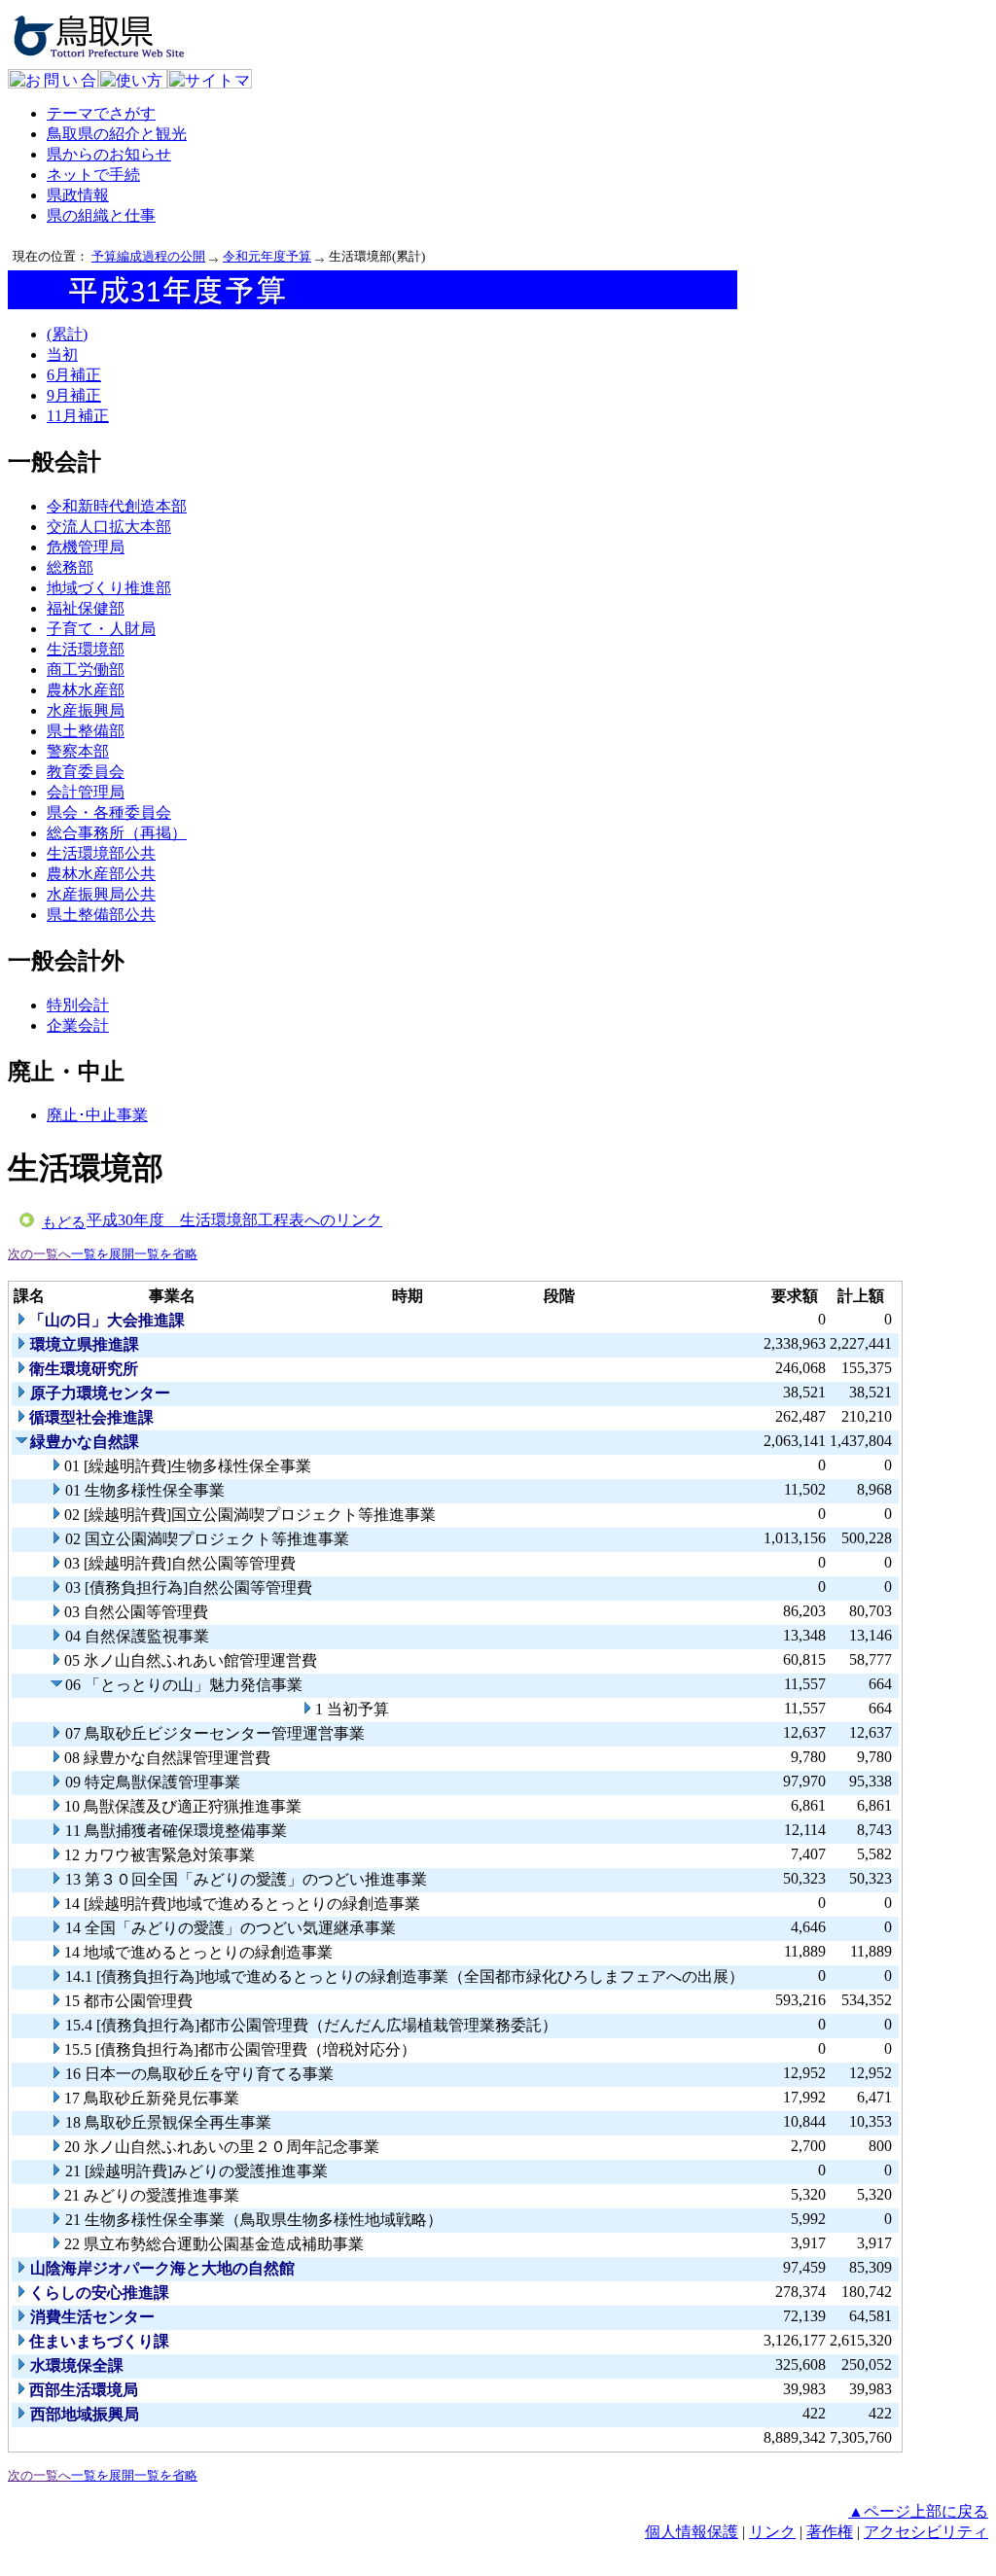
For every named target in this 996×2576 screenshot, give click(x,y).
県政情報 (78, 195)
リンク (772, 2532)
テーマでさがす (101, 113)
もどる (64, 1222)
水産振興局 (86, 710)
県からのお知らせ (109, 154)
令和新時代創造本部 (117, 506)
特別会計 (78, 1005)
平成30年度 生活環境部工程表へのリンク (234, 1220)
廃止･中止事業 (97, 1115)
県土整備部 (86, 731)
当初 (62, 354)
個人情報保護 (692, 2532)
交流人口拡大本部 (109, 527)
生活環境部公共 (101, 853)
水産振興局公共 (101, 894)
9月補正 (74, 395)
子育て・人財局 (101, 629)
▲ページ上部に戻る (918, 2511)
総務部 (70, 567)
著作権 (830, 2532)
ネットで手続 (93, 175)
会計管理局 (86, 792)
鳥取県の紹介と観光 (117, 134)
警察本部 (78, 751)
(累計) (67, 334)
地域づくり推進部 (109, 588)
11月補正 (78, 416)
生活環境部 (86, 649)
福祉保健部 (86, 608)
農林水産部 (86, 690)
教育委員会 (86, 772)
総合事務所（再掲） (117, 833)
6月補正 (74, 375)
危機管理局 (86, 547)
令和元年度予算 (267, 256)
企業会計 (78, 1025)
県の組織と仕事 (101, 215)
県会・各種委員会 (109, 812)
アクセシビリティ (926, 2532)
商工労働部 (86, 670)
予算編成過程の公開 (148, 256)
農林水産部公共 (101, 874)
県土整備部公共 (101, 915)
